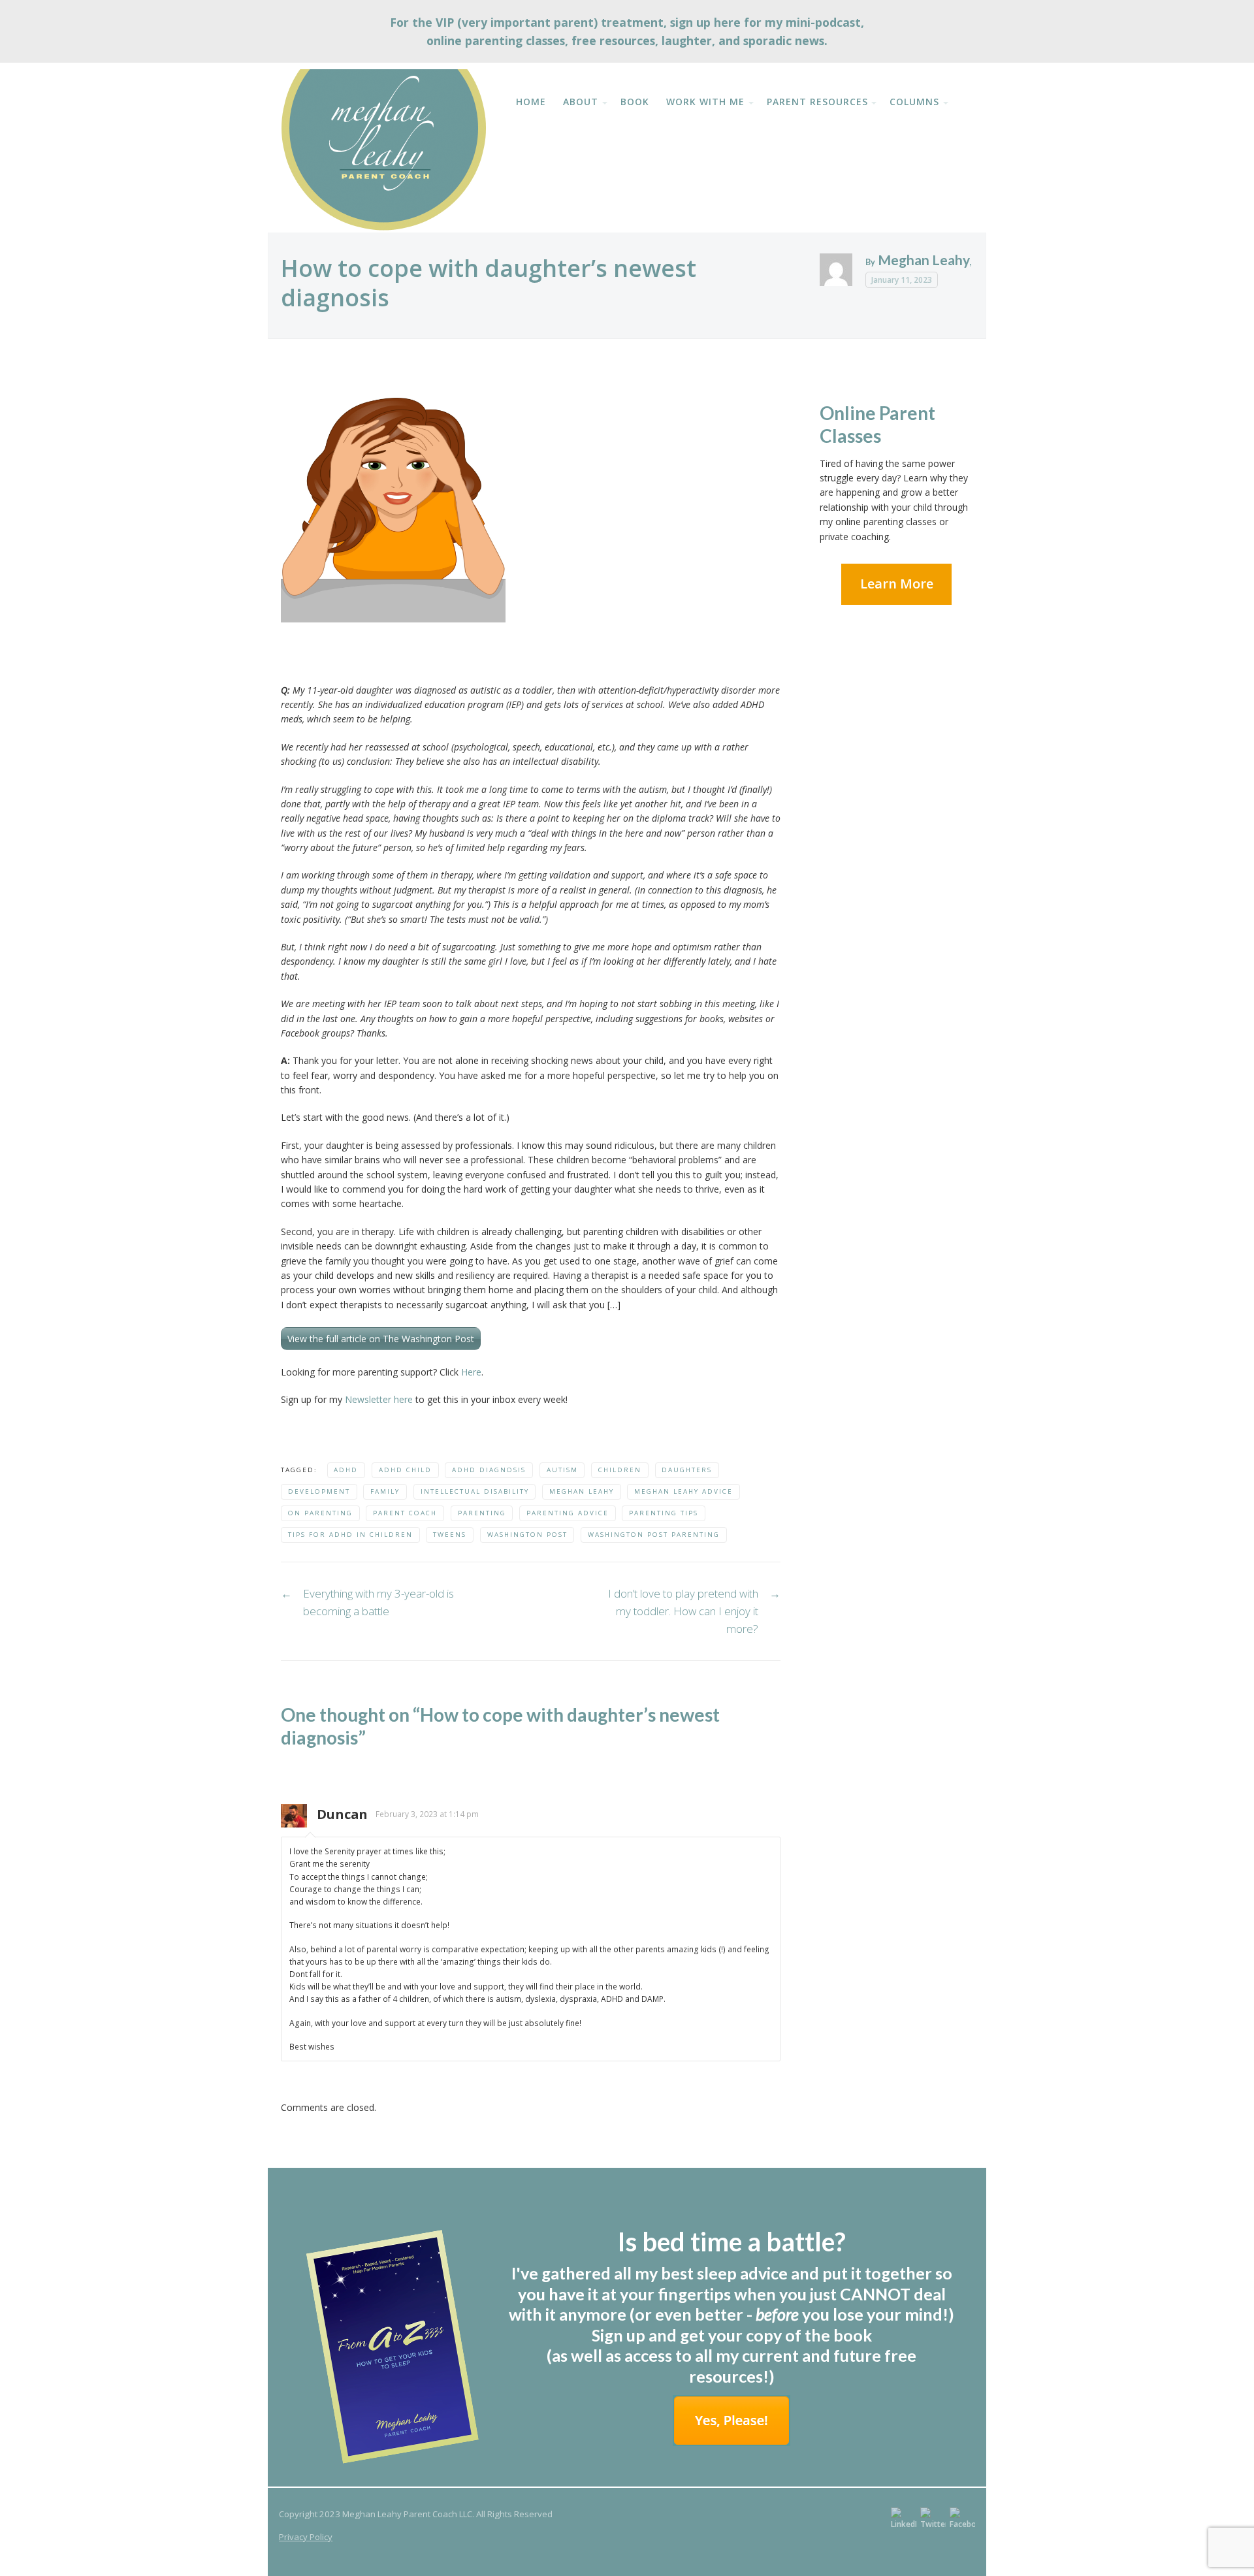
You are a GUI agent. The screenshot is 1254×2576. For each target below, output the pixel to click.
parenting (482, 1513)
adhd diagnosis (489, 1470)
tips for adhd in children (350, 1535)
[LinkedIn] (904, 2519)
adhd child (405, 1470)
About (581, 102)
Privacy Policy (306, 2537)
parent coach (405, 1513)
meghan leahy (582, 1491)
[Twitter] (933, 2519)
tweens (450, 1535)
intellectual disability (475, 1491)
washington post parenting (654, 1535)
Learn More (897, 584)
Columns (914, 102)
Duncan (342, 1814)
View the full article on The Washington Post (381, 1339)
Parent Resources (817, 102)
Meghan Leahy (924, 260)
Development (319, 1491)
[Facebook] (962, 2519)
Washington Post (527, 1535)
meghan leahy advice (683, 1491)
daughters (687, 1470)
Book (635, 102)
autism (562, 1470)
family (385, 1491)
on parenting (320, 1513)
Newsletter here (378, 1399)
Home (531, 102)
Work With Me (705, 102)
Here (471, 1372)
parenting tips (664, 1513)
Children (620, 1470)
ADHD (346, 1470)
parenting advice (568, 1513)
